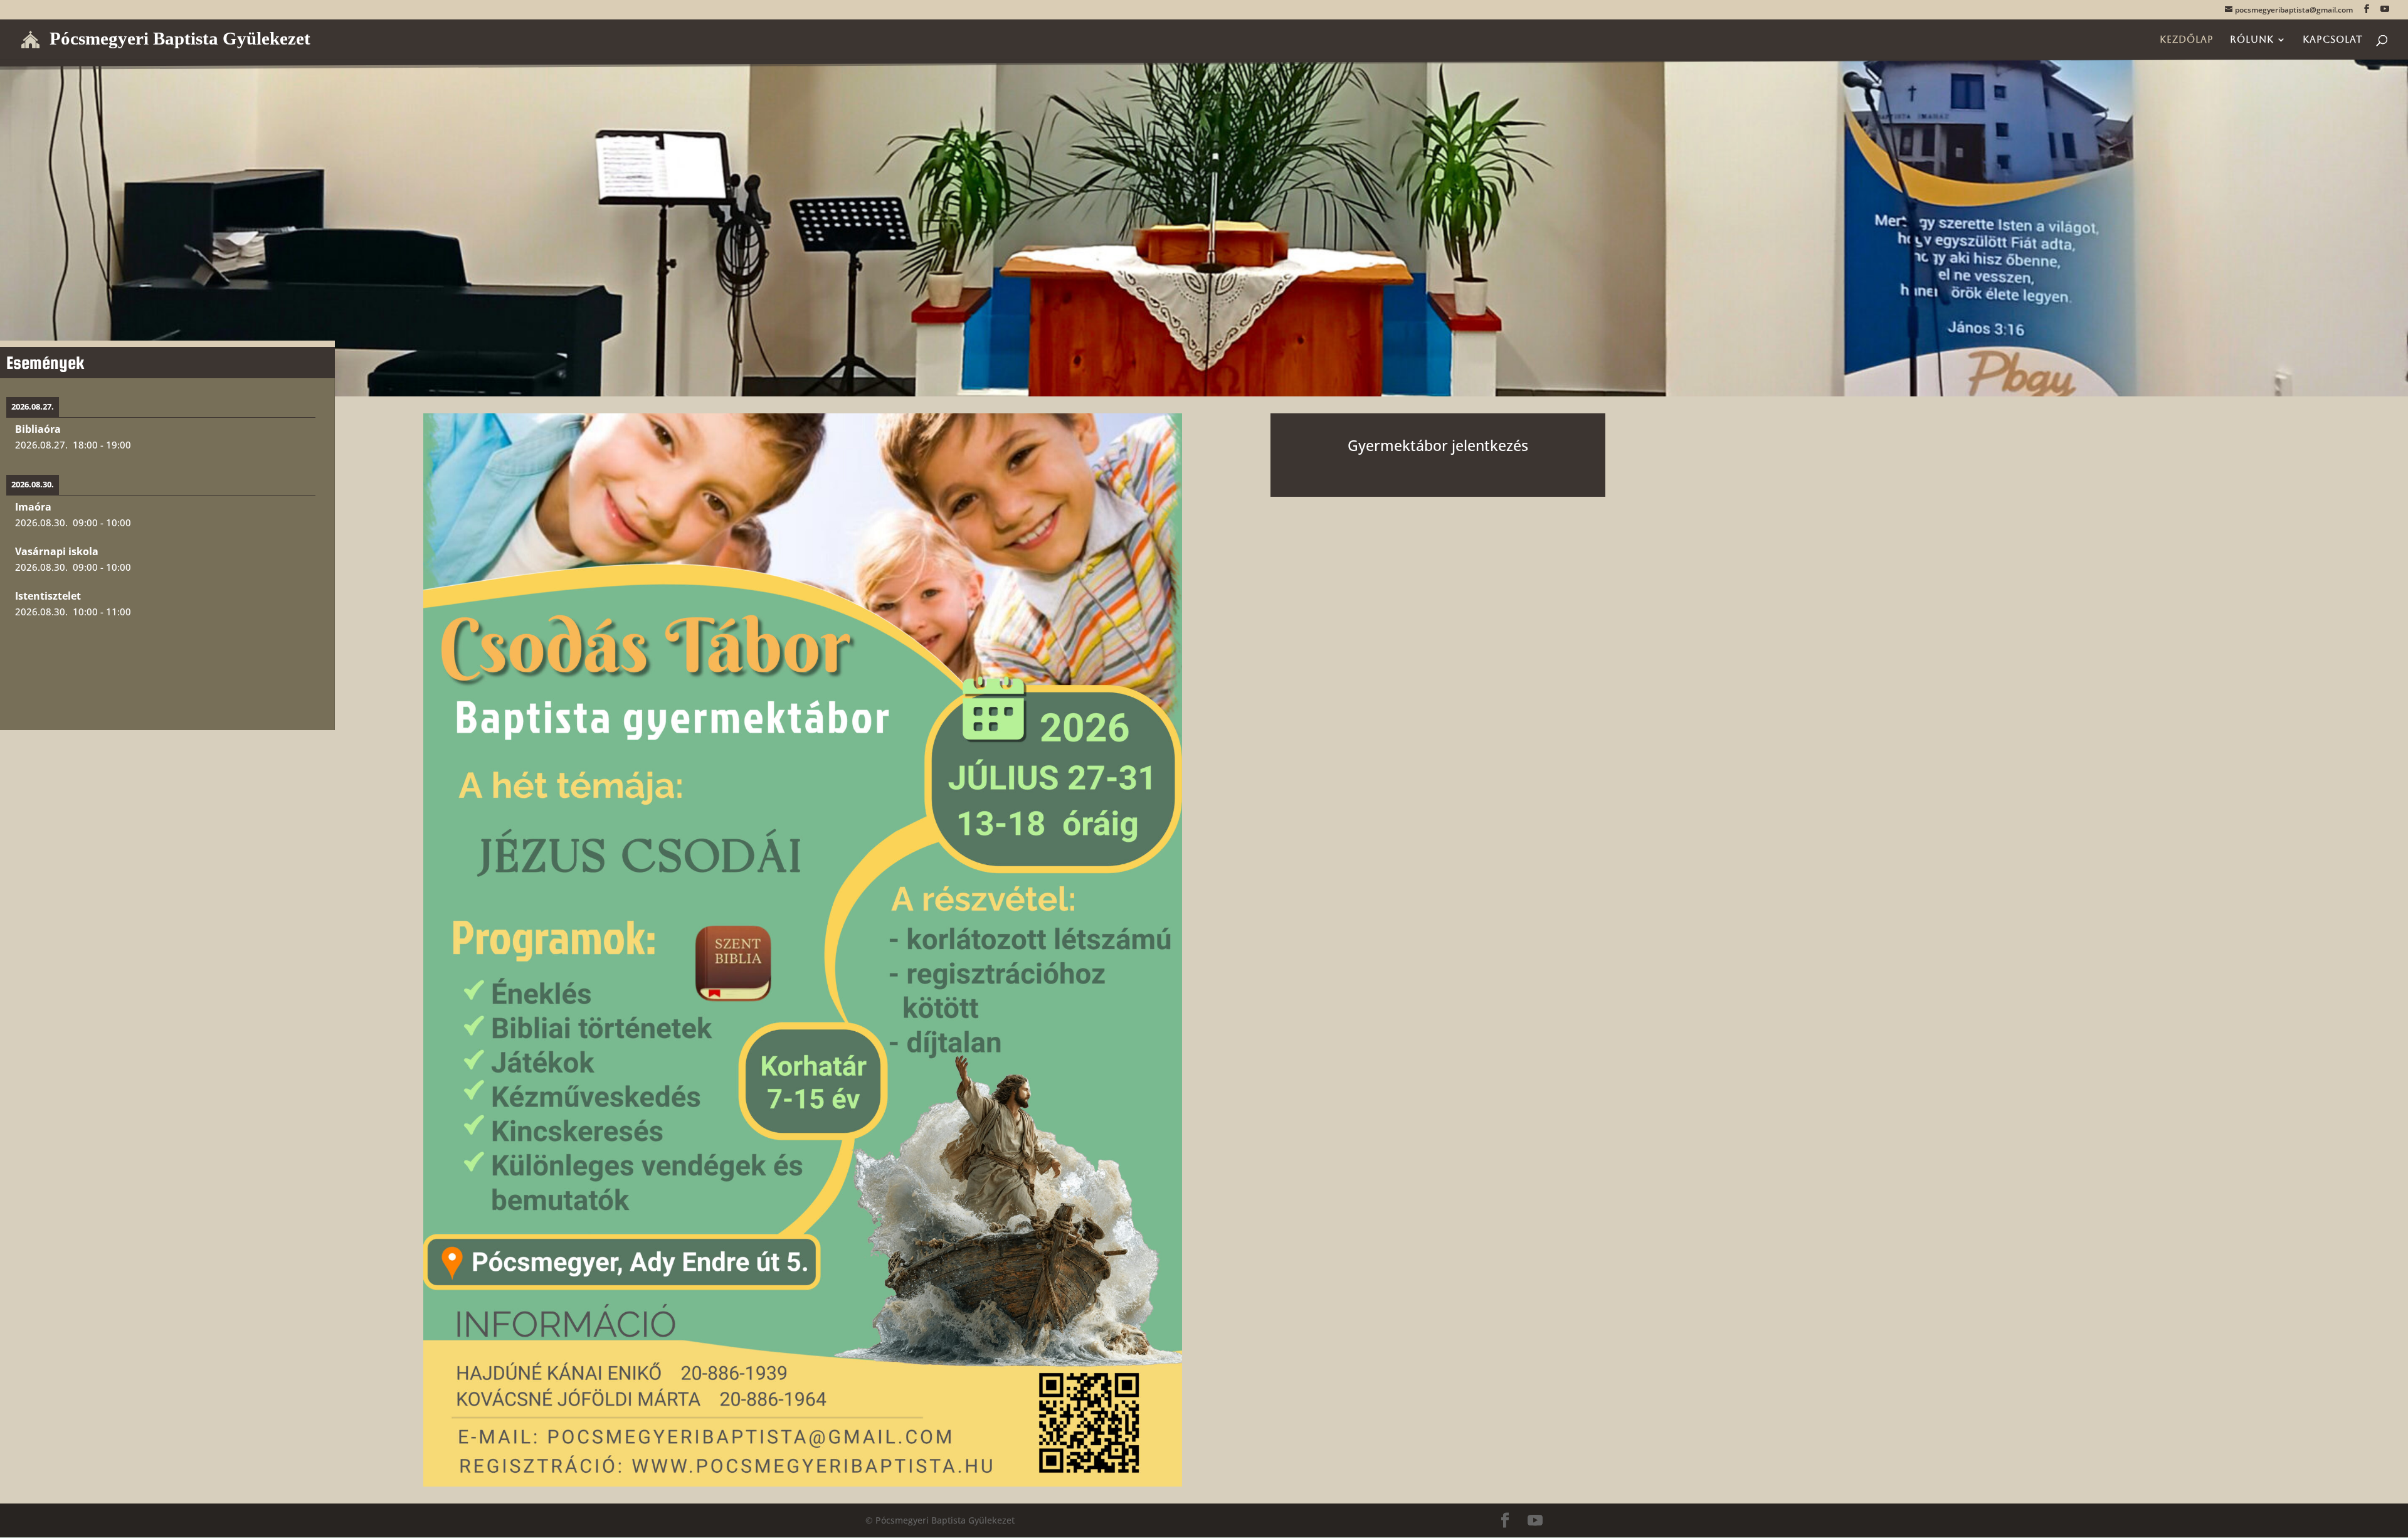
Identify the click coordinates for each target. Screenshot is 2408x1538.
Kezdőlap (2187, 40)
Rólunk (2252, 40)
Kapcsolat (2333, 40)
